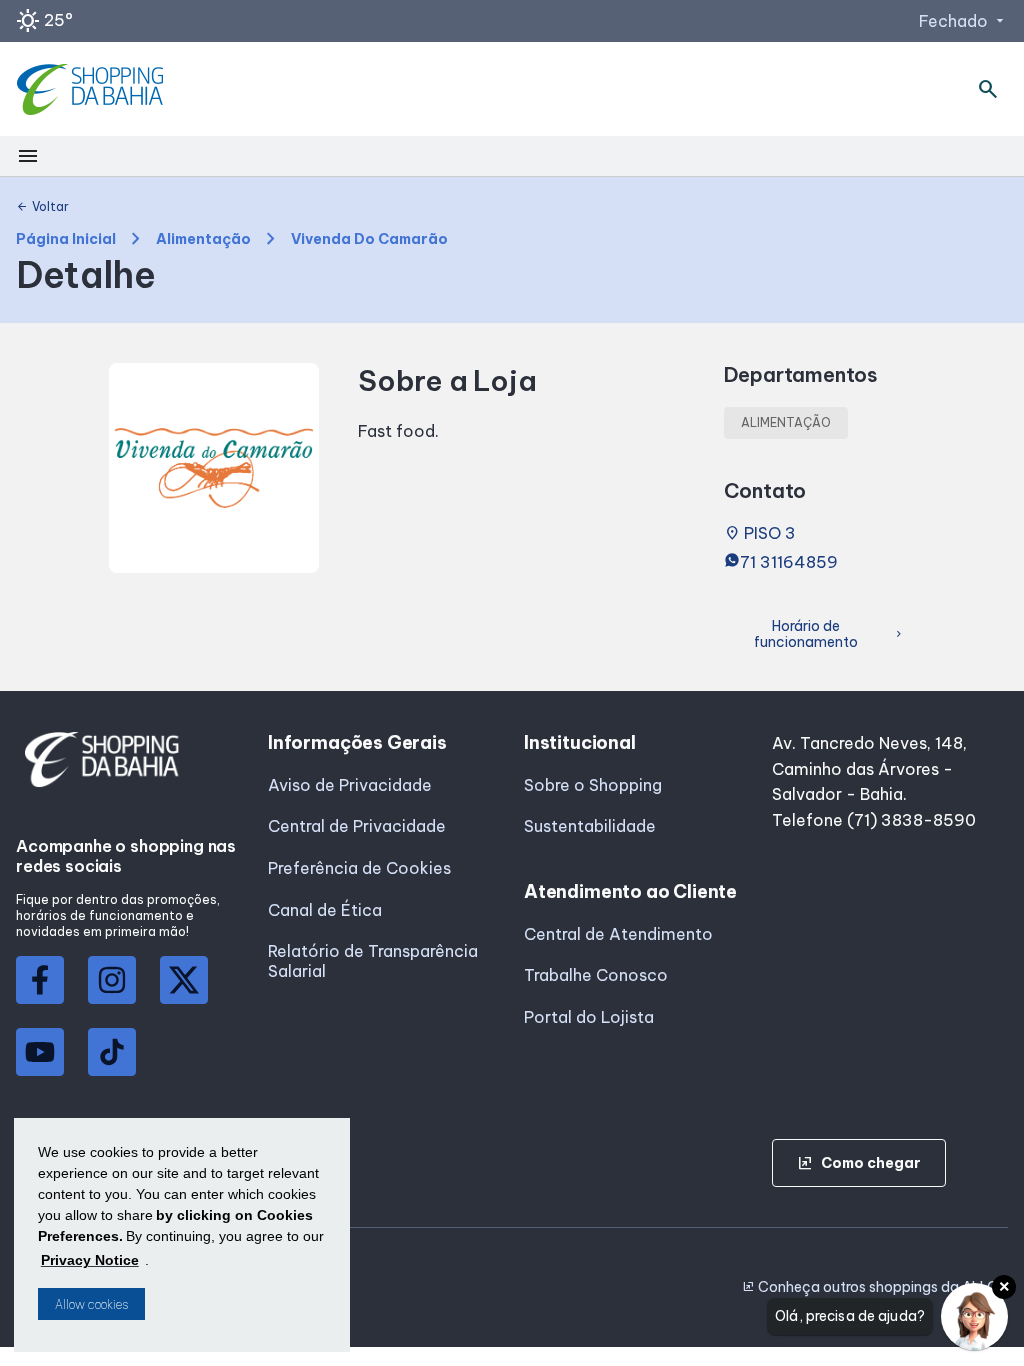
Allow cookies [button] (91, 1304)
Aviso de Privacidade (350, 785)
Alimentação (203, 239)
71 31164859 (789, 562)
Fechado (963, 21)
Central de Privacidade (357, 826)
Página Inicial (66, 239)
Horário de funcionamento (829, 634)
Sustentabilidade (590, 826)
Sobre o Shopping (593, 785)
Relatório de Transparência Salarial (373, 961)
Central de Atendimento (618, 934)
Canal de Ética (325, 910)
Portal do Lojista (589, 1017)
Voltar (42, 207)
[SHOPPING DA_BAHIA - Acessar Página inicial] (92, 89)
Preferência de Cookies (359, 868)
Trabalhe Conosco (596, 975)
